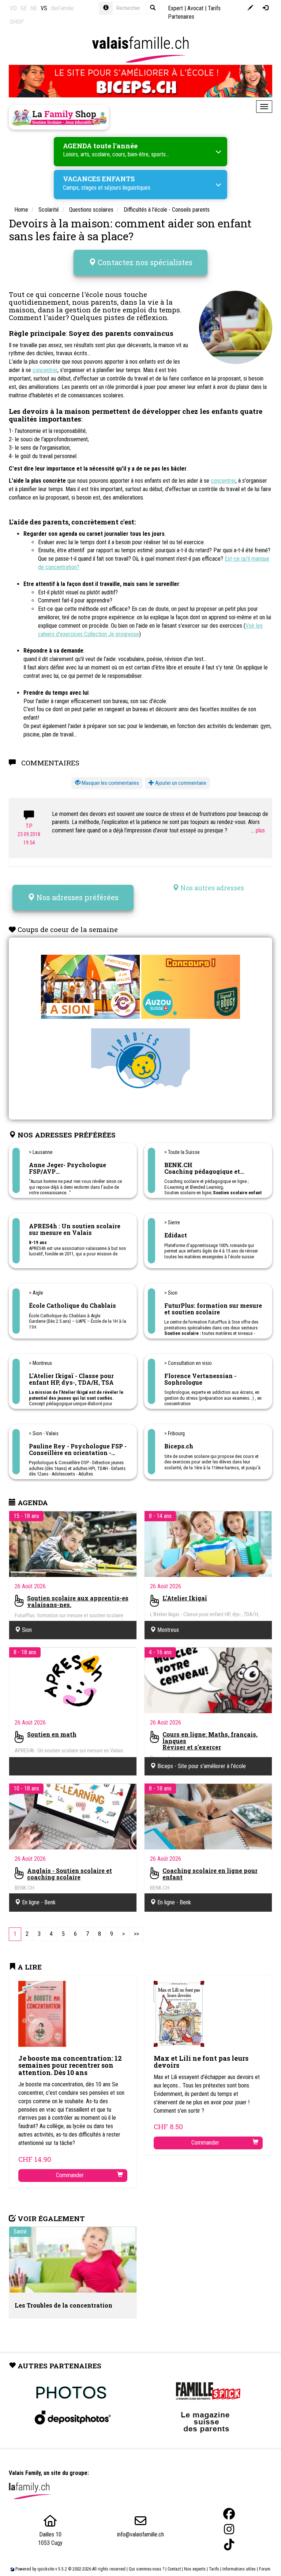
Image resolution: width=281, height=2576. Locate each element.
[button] (107, 783)
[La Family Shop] (59, 117)
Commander (70, 2175)
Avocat (195, 8)
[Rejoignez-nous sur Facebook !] (229, 2514)
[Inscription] (250, 8)
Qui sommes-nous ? (147, 2569)
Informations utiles (239, 2569)
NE (34, 8)
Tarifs (214, 2569)
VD (13, 8)
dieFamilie (62, 8)
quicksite (46, 2569)
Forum (265, 2569)
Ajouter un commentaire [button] (180, 783)
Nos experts (195, 2569)
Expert (175, 8)
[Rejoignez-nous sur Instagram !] (229, 2529)
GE (24, 8)
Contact (174, 2569)
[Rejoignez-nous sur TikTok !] (229, 2545)
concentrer (45, 370)
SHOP (17, 22)
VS (44, 8)
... (253, 830)
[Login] (265, 8)
